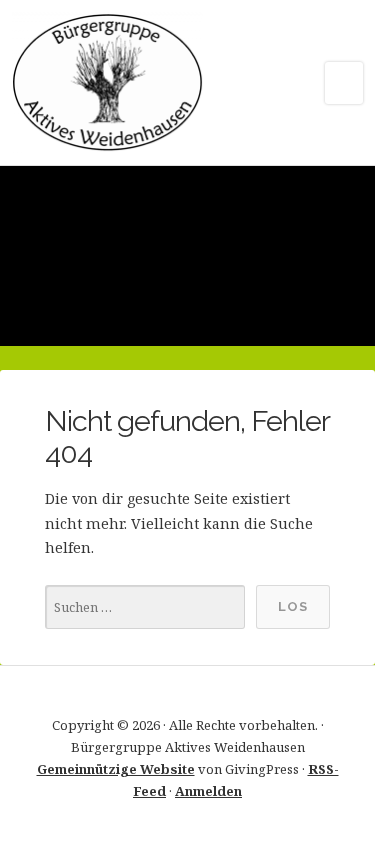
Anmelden (208, 791)
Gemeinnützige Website (116, 769)
